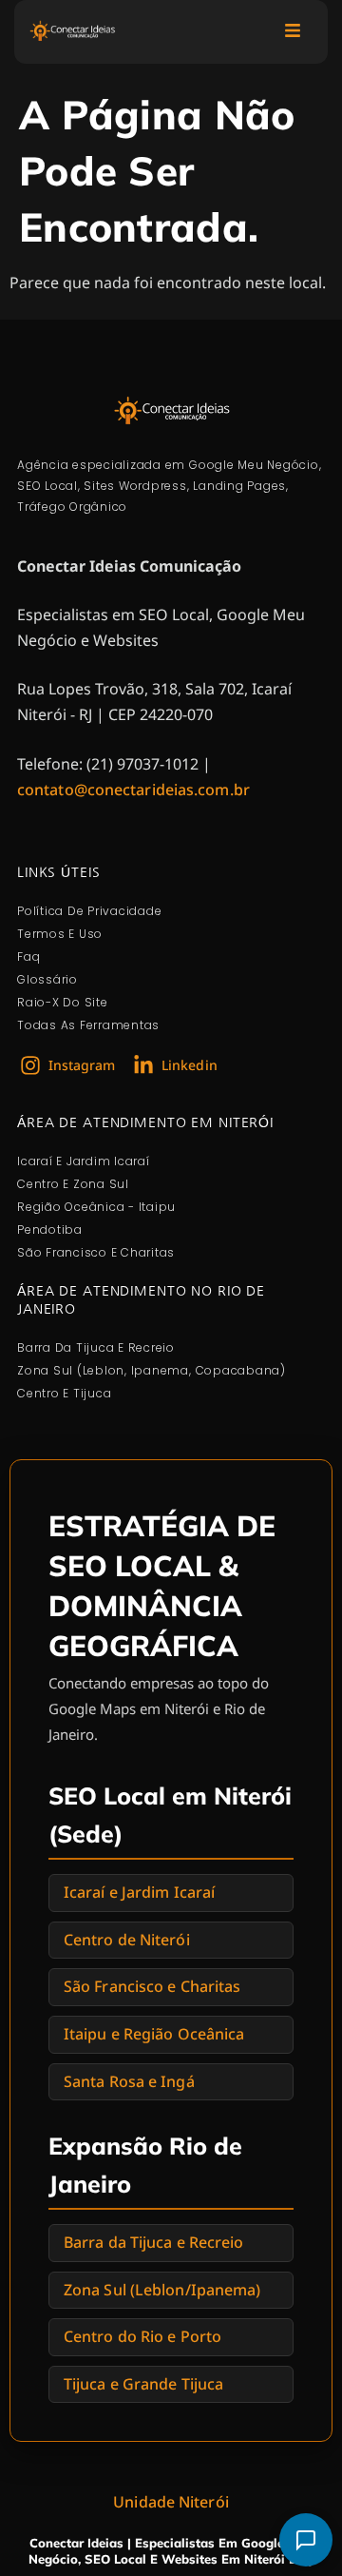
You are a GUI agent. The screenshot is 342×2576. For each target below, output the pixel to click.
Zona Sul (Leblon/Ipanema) (162, 2290)
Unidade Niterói (171, 2502)
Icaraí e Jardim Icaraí (139, 1892)
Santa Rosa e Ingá (129, 2081)
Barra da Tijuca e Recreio (154, 2242)
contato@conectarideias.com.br (133, 790)
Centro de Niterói (127, 1940)
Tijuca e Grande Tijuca (143, 2384)
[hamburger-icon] (292, 32)
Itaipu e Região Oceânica (154, 2034)
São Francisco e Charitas (152, 1986)
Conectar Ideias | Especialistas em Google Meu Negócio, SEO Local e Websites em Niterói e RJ (171, 2551)
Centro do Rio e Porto (142, 2336)
